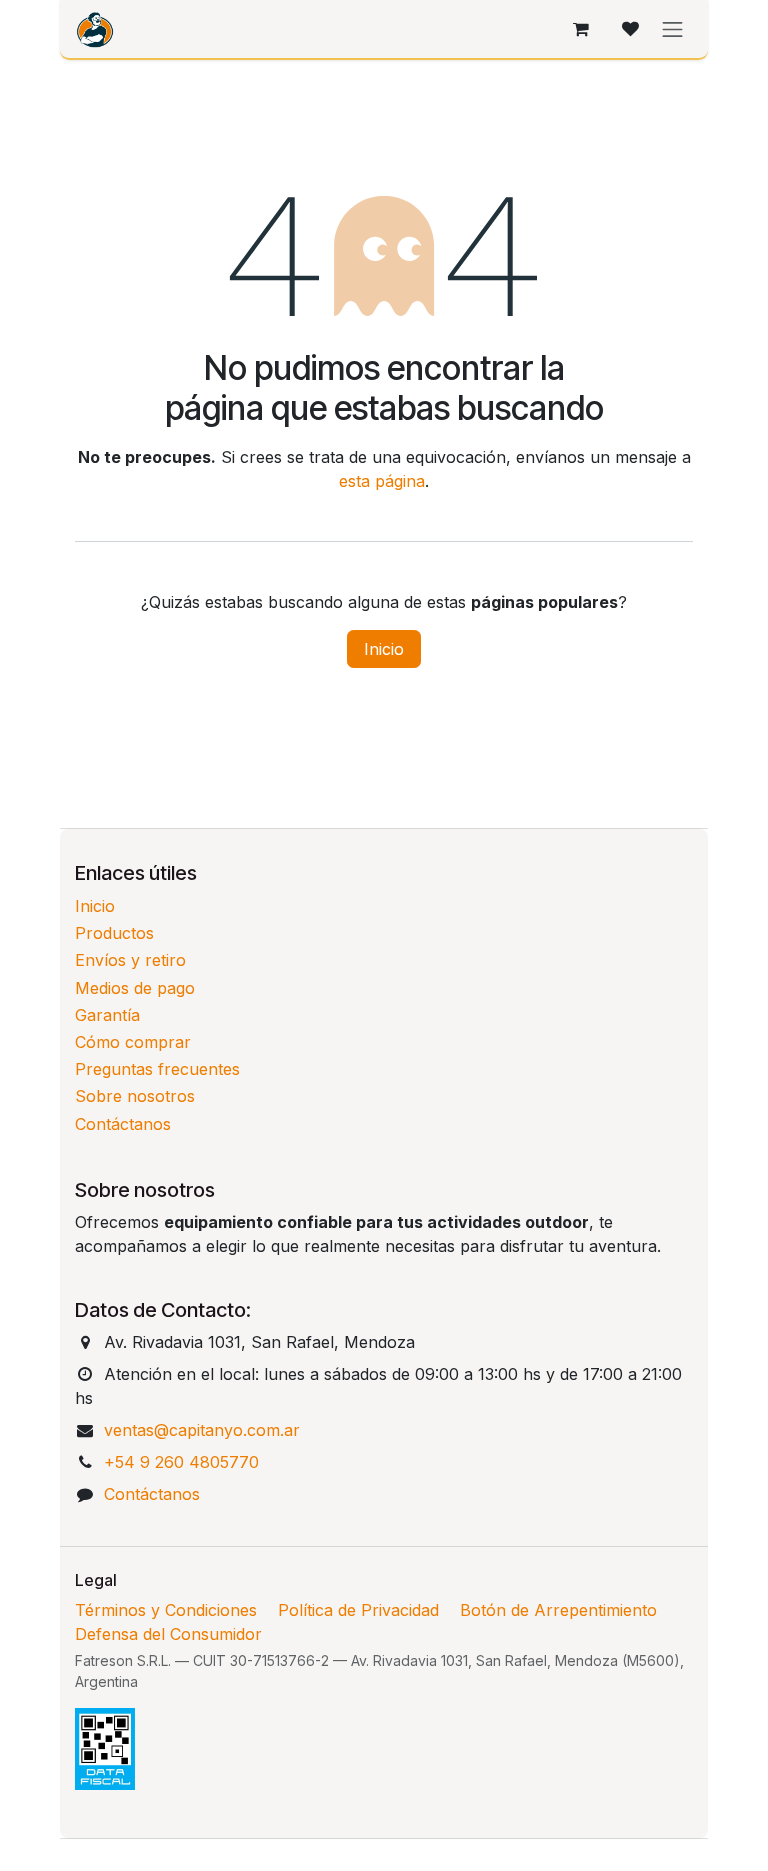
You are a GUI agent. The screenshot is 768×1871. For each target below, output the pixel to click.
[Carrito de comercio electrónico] (581, 29)
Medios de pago (135, 988)
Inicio (384, 649)
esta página (382, 481)
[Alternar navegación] (673, 29)
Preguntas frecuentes (157, 1069)
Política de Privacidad (358, 1610)
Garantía (107, 1015)
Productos (114, 933)
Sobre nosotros (135, 1096)
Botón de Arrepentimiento (558, 1610)
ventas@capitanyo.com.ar (202, 1430)
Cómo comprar (133, 1042)
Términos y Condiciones (166, 1610)
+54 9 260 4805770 (181, 1462)
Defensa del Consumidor (168, 1634)
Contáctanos (123, 1124)
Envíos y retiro (130, 960)
